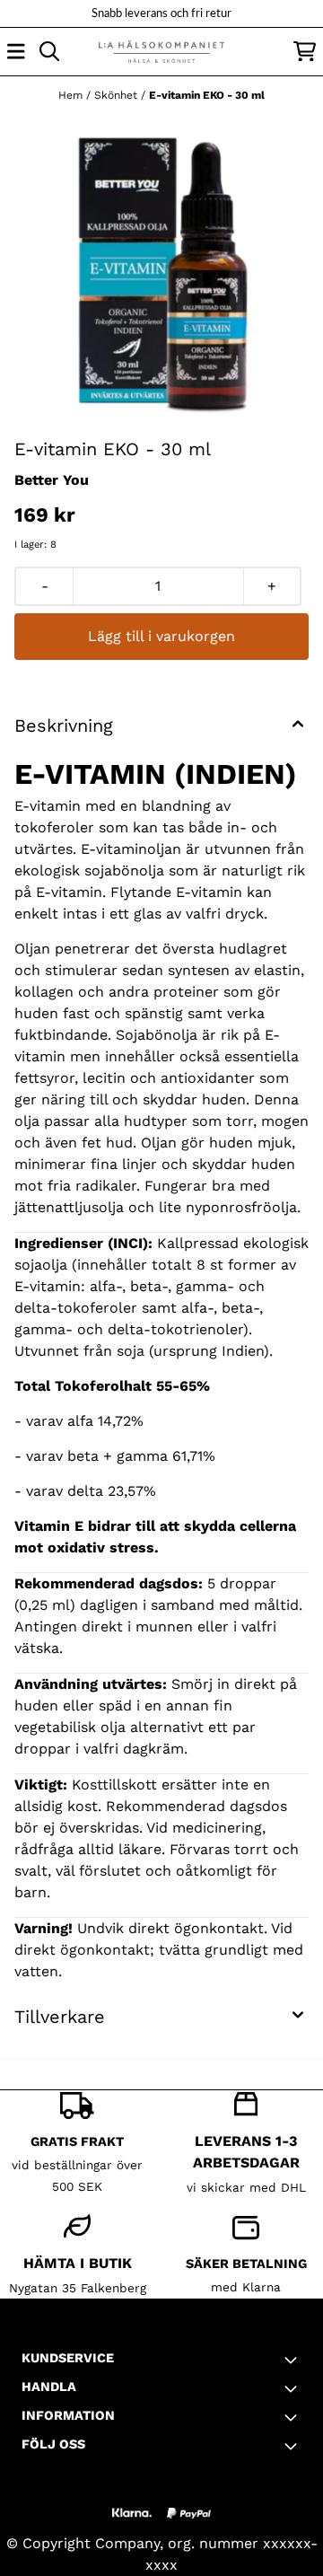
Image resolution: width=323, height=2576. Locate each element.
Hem (72, 95)
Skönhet (118, 95)
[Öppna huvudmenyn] (16, 51)
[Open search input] (49, 51)
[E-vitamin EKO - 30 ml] (161, 274)
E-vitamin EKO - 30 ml (207, 95)
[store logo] (161, 52)
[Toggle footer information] (294, 2360)
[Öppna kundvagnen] (305, 51)
